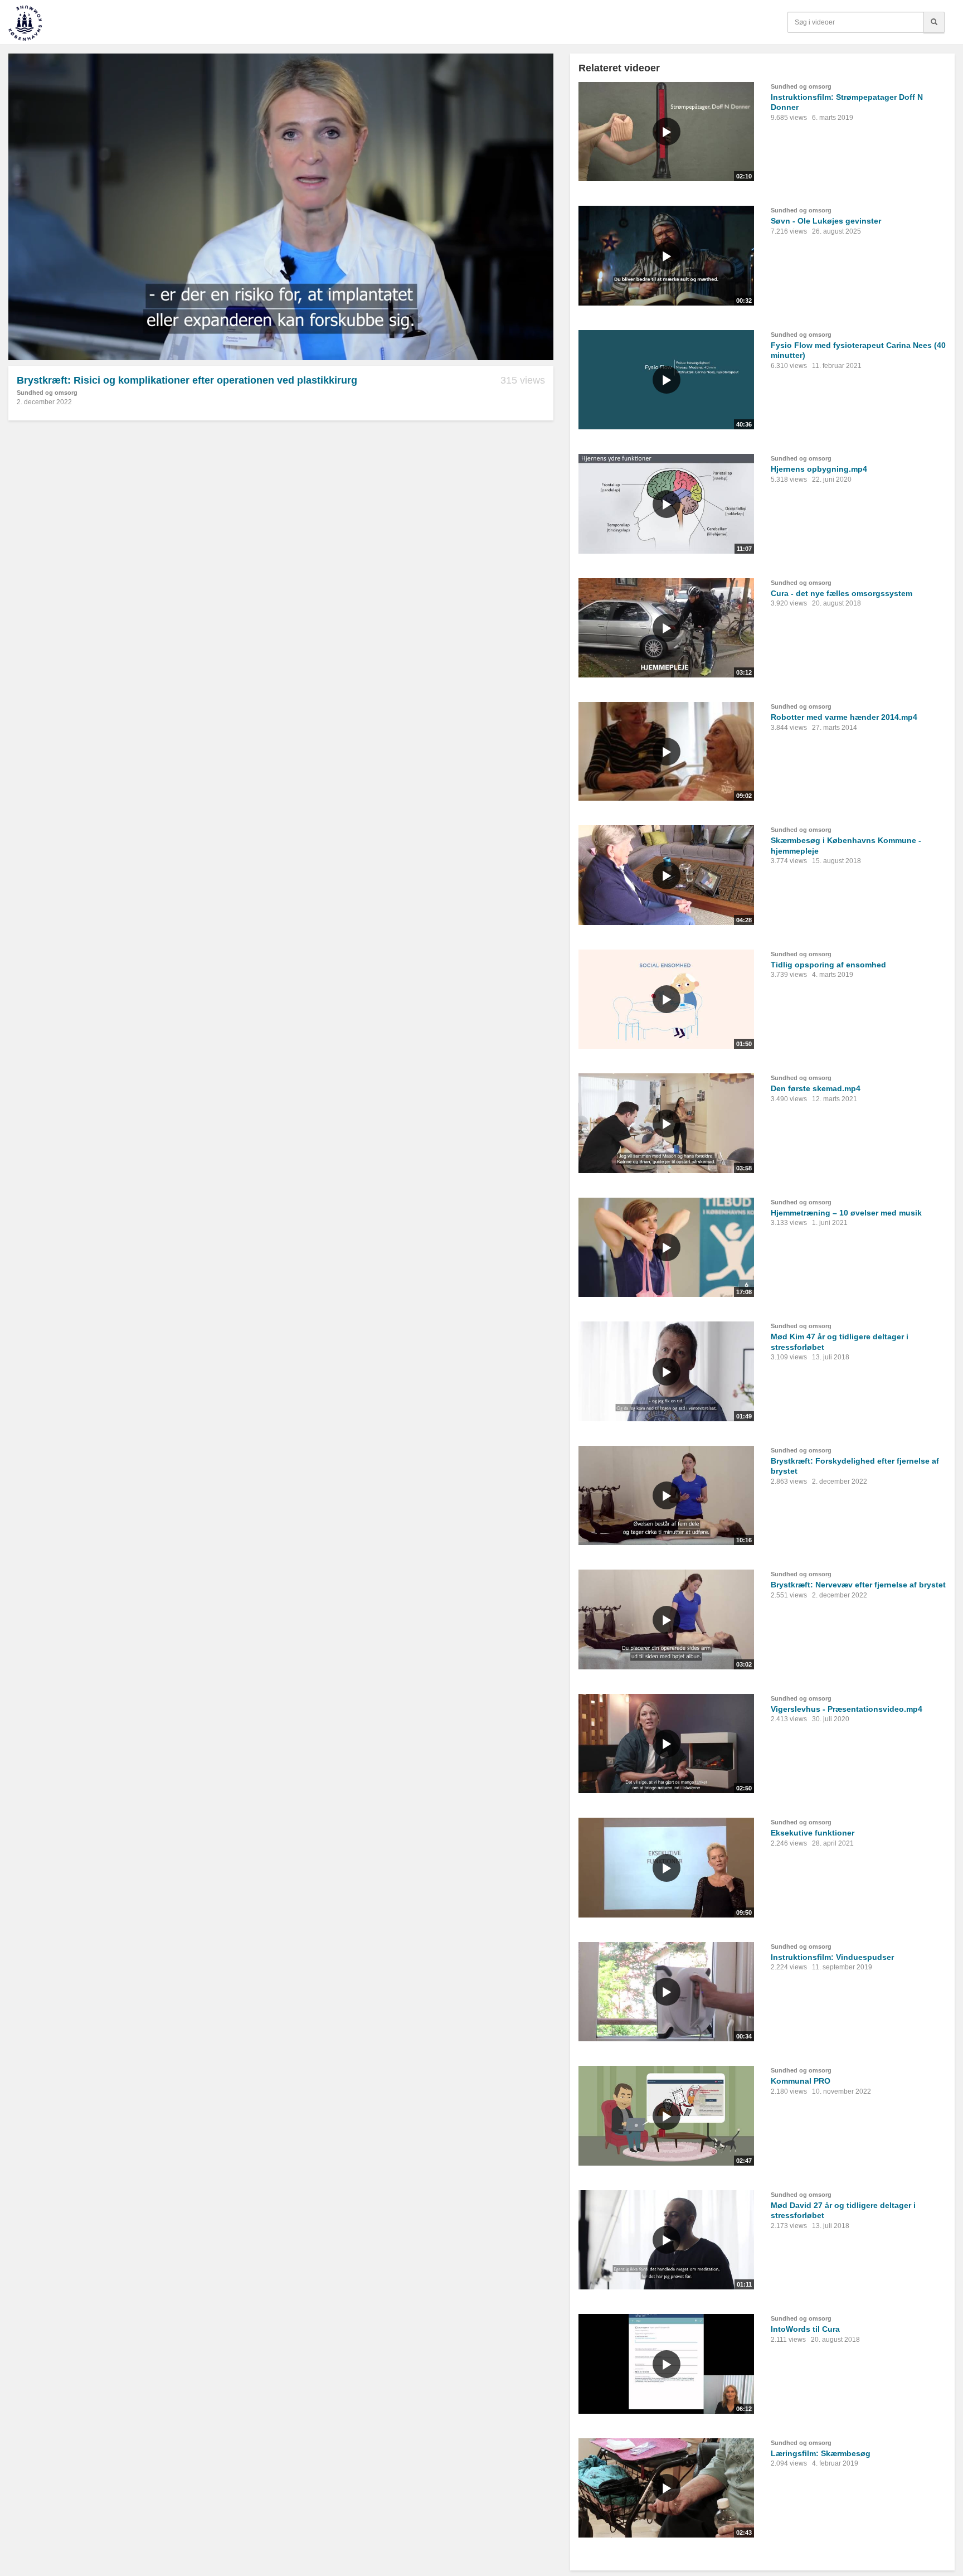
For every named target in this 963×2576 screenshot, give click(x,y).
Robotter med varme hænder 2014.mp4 (844, 717)
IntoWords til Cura (805, 2329)
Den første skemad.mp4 (816, 1088)
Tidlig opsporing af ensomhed (828, 965)
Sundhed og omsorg (47, 393)
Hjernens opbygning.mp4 (819, 469)
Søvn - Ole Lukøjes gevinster (826, 221)
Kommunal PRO (801, 2081)
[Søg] (934, 22)
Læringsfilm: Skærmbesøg (821, 2453)
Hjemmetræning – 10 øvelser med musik (846, 1213)
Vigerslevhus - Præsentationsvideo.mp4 (847, 1709)
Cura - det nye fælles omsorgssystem (842, 593)
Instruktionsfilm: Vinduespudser (832, 1957)
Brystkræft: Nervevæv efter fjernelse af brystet (858, 1585)
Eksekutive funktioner (813, 1833)
